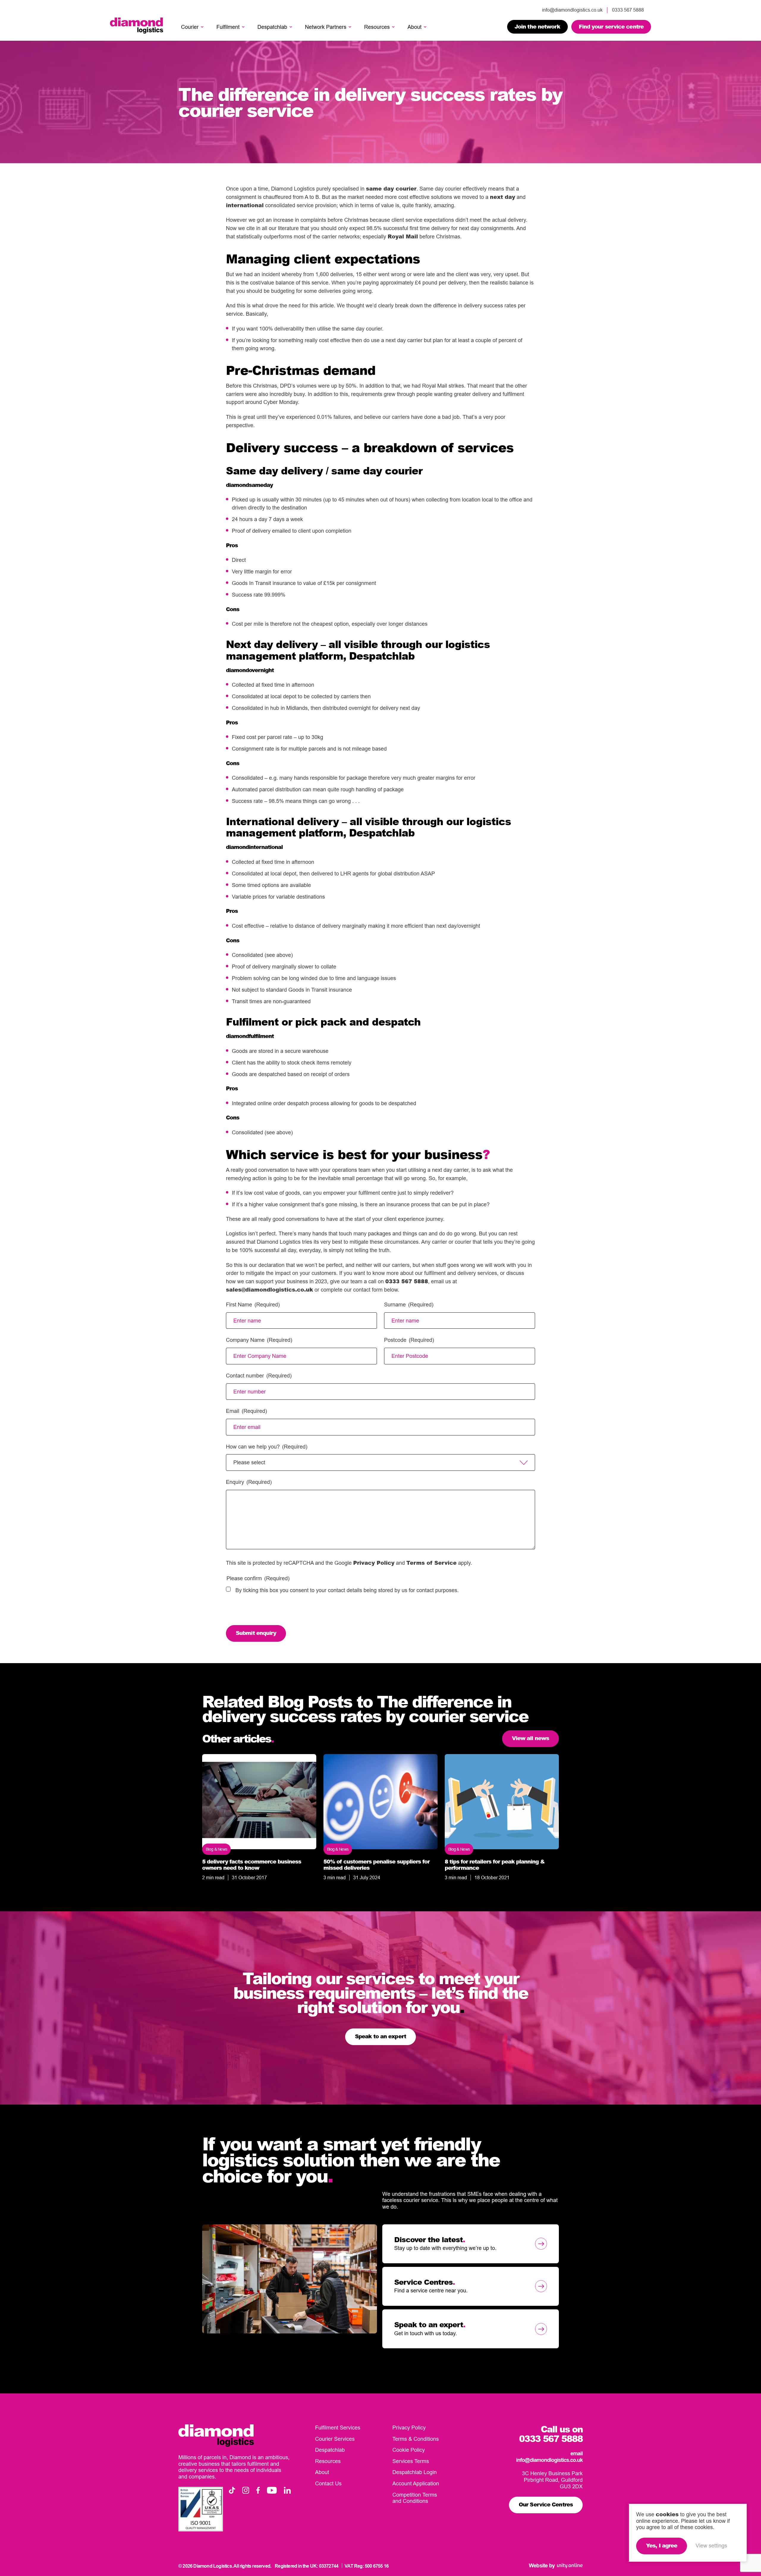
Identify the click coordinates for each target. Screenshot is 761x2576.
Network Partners (326, 27)
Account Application (416, 2483)
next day (503, 197)
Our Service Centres (546, 2504)
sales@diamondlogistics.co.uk (269, 1289)
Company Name (259, 1340)
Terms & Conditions (416, 2439)
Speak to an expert (380, 2036)
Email (246, 1411)
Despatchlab (272, 27)
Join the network (537, 26)
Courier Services (335, 2439)
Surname (409, 1304)
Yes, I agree (662, 2545)
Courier (190, 27)
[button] (202, 27)
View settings (711, 2546)
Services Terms (411, 2461)
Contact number (259, 1376)
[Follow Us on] (232, 2490)
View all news (530, 1738)
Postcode (409, 1340)
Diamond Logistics (137, 26)
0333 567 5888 (407, 1281)
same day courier (391, 188)
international (245, 205)
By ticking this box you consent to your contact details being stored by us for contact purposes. (347, 1590)
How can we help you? (267, 1447)
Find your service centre (611, 26)
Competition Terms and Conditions (415, 2498)
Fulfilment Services (338, 2428)
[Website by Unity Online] (570, 2566)
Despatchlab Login (415, 2472)
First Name (253, 1304)
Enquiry (249, 1482)
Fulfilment (228, 27)
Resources (377, 27)
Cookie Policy (409, 2450)
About (415, 27)
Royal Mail (403, 236)
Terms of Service (431, 1563)
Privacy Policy (374, 1563)
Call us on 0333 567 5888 (551, 2434)
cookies (667, 2514)
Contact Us (328, 2483)
